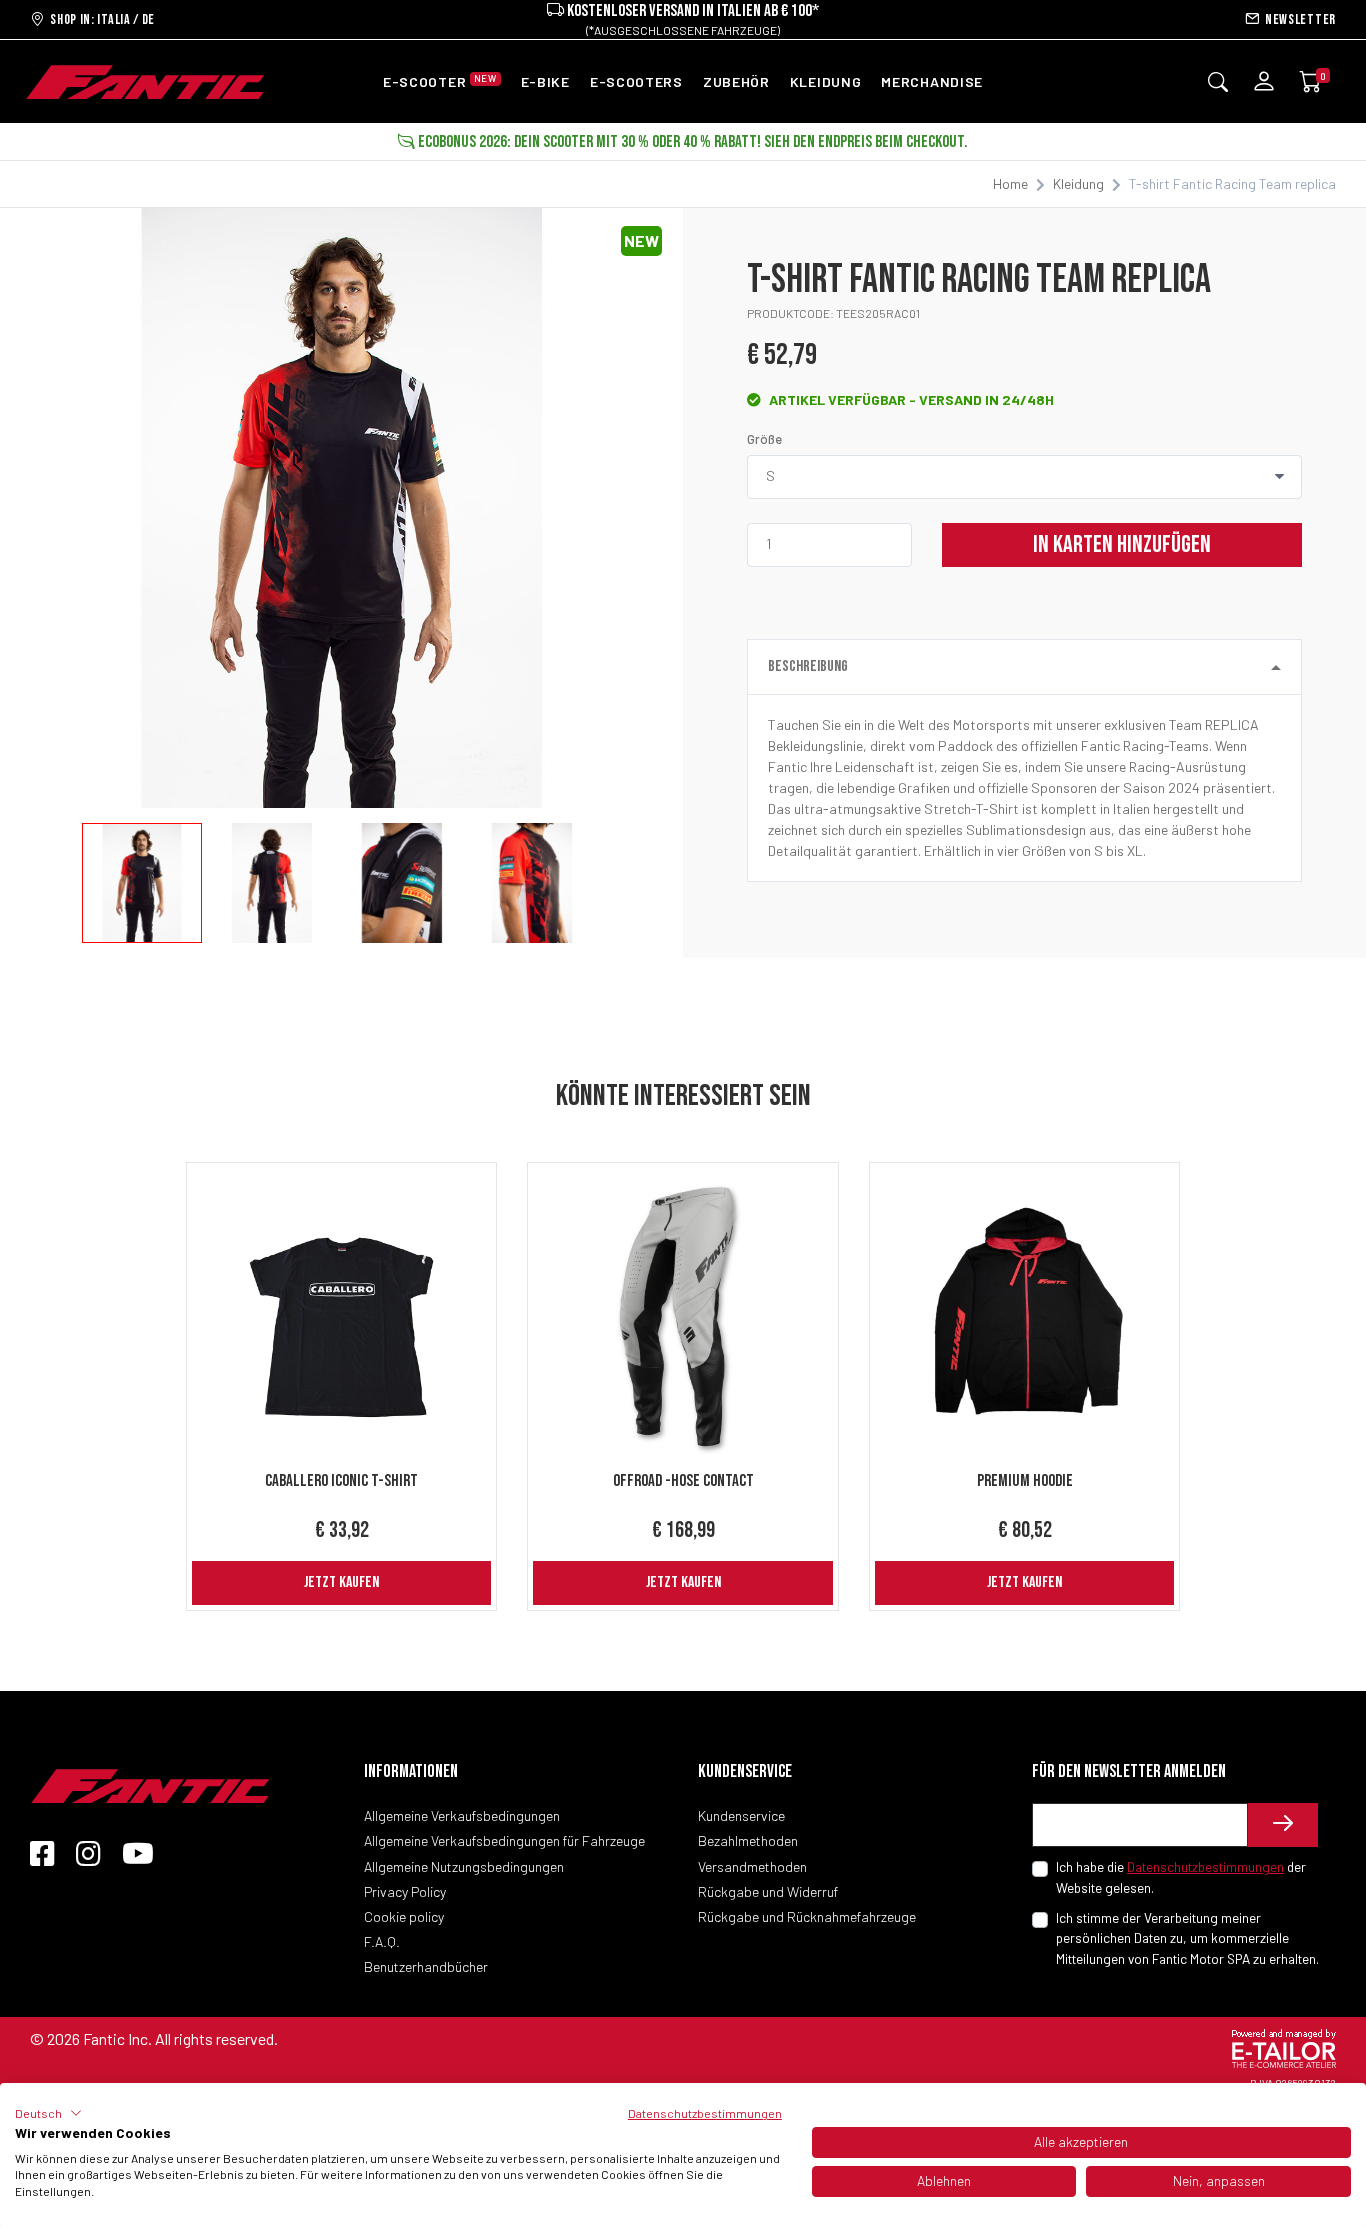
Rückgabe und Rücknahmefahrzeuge (807, 1916)
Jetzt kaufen (341, 1582)
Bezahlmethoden (748, 1840)
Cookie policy (404, 1916)
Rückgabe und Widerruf (768, 1891)
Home (1010, 183)
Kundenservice (741, 1815)
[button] (48, 2113)
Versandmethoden (752, 1866)
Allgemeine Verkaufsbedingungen (462, 1815)
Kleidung (1078, 183)
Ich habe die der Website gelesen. (1181, 1876)
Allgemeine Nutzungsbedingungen (464, 1866)
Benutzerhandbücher (426, 1966)
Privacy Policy (405, 1891)
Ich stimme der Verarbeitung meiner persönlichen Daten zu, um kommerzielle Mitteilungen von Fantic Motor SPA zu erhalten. (1187, 1938)
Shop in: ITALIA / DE (100, 19)
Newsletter (1298, 19)
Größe (764, 439)
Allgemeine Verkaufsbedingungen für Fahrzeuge (504, 1840)
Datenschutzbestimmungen (1205, 1866)
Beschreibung (808, 666)
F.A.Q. (382, 1941)
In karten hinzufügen (1122, 544)
